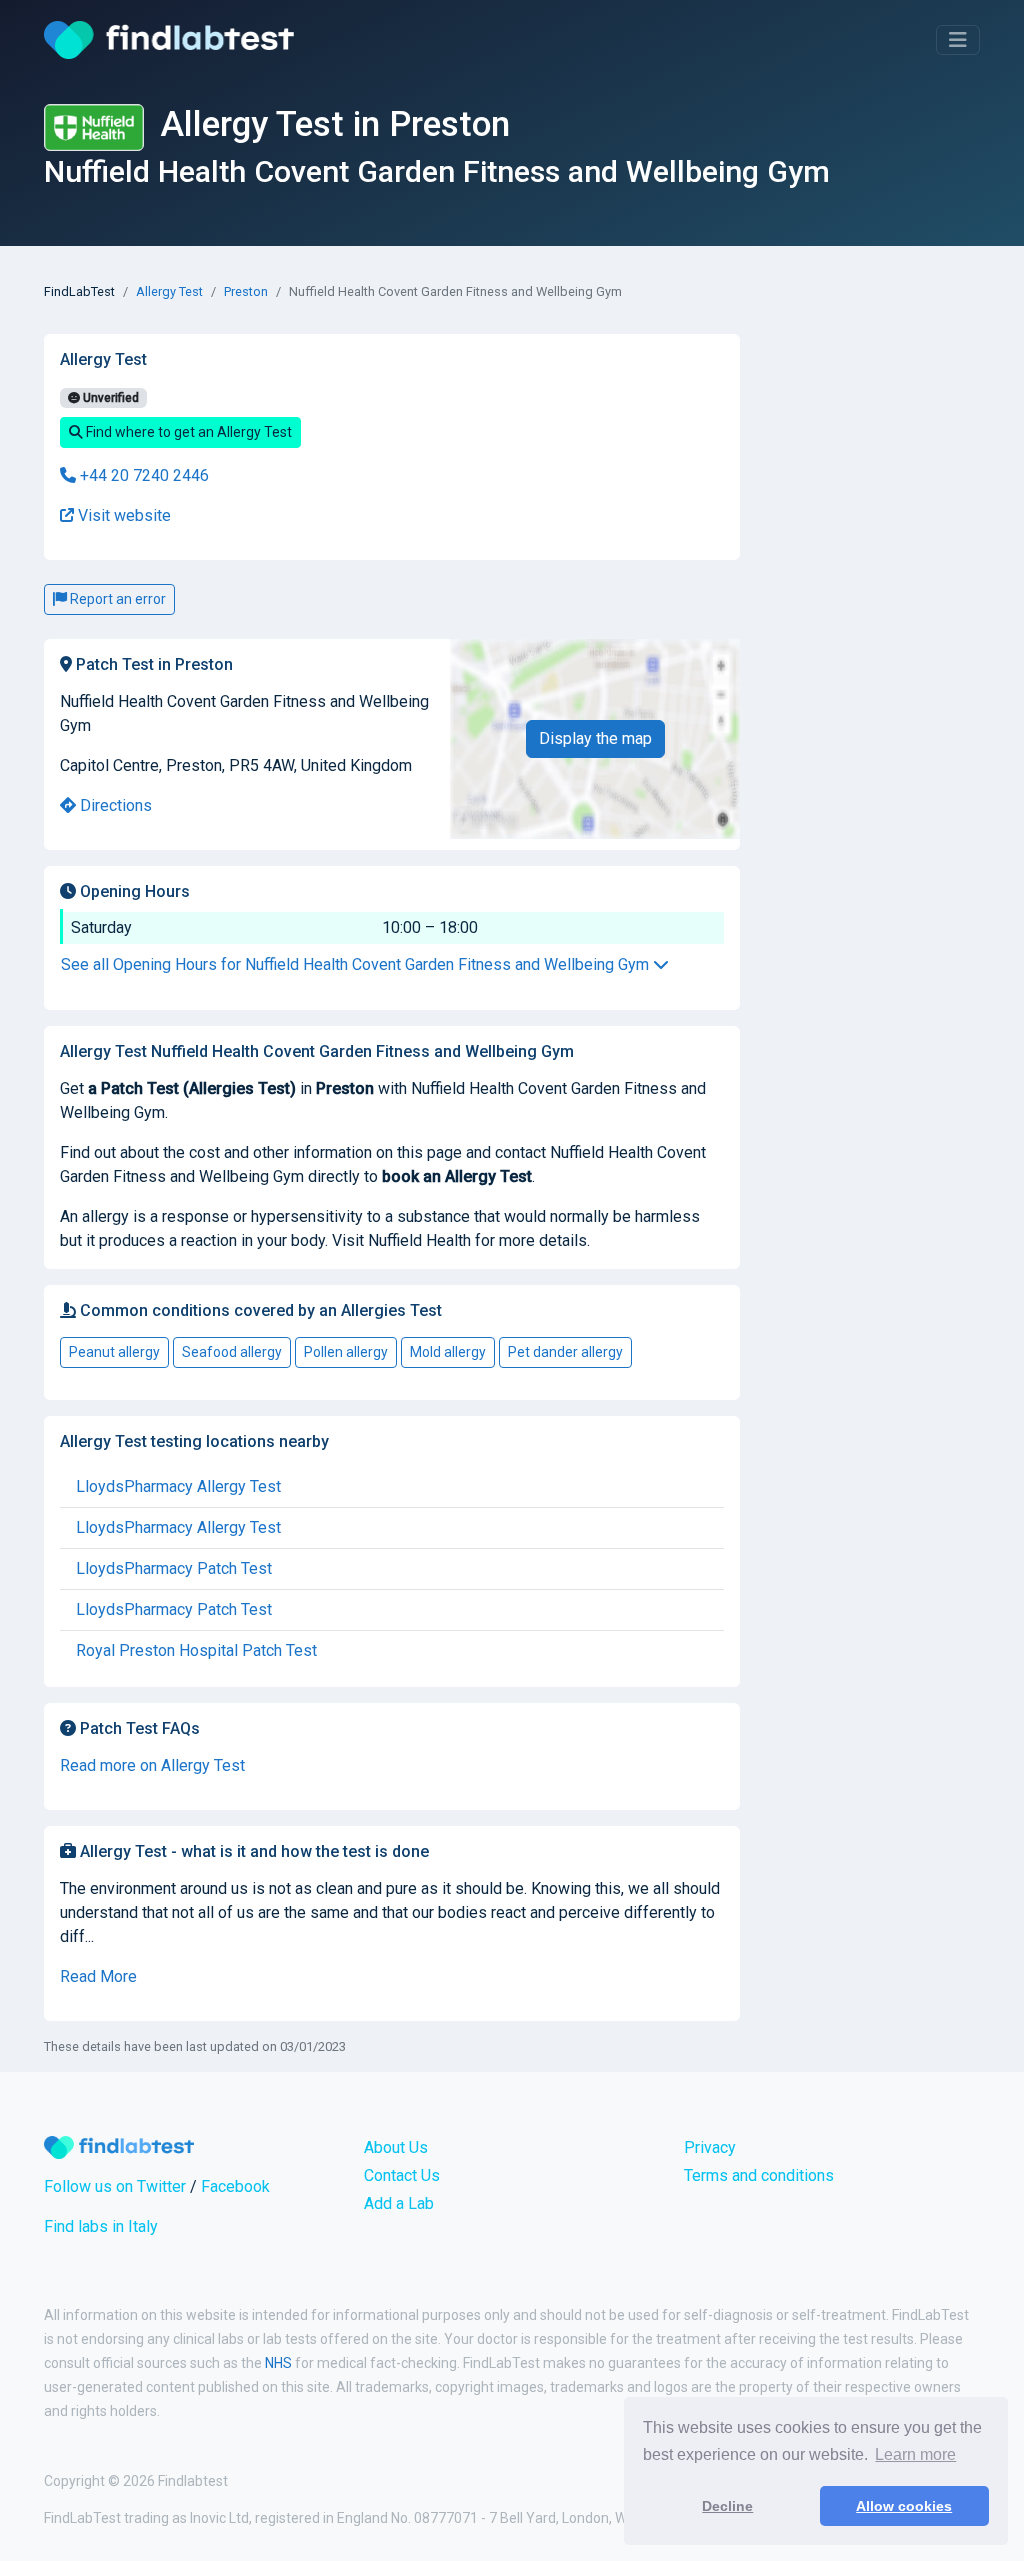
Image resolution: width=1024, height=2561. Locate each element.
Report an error (116, 599)
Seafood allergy (232, 1352)
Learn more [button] (915, 2454)
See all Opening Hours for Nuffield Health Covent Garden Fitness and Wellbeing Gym (357, 964)
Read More (98, 1976)
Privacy (710, 2147)
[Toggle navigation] (958, 40)
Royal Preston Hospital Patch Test (196, 1650)
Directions (114, 805)
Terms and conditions (759, 2175)
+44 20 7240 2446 (142, 475)
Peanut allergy (114, 1352)
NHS (278, 2363)
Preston (246, 291)
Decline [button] (727, 2506)
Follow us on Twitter (115, 2186)
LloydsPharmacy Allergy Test (178, 1486)
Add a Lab (399, 2203)
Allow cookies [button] (904, 2506)
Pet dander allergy (565, 1352)
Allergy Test (169, 291)
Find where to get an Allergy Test (187, 432)
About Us (396, 2147)
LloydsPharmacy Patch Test (174, 1568)
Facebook (235, 2186)
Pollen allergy (346, 1352)
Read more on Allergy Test (152, 1765)
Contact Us (402, 2175)
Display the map (595, 738)
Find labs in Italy (101, 2226)
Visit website (122, 515)
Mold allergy (448, 1352)
